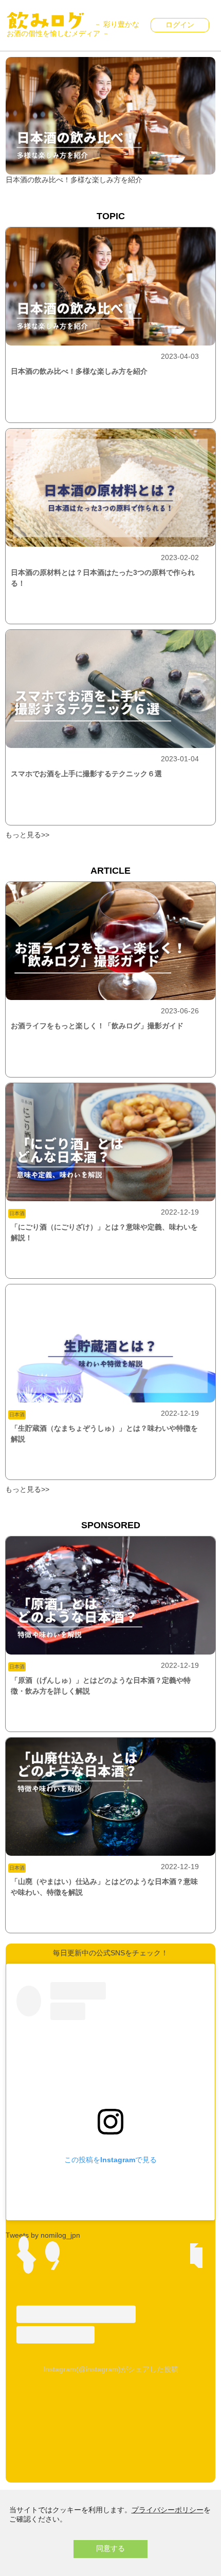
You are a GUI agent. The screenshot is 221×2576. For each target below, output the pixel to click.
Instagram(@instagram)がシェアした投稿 (111, 2369)
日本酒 (17, 1213)
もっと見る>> (27, 835)
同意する (110, 2548)
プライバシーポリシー (168, 2510)
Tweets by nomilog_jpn (43, 2235)
